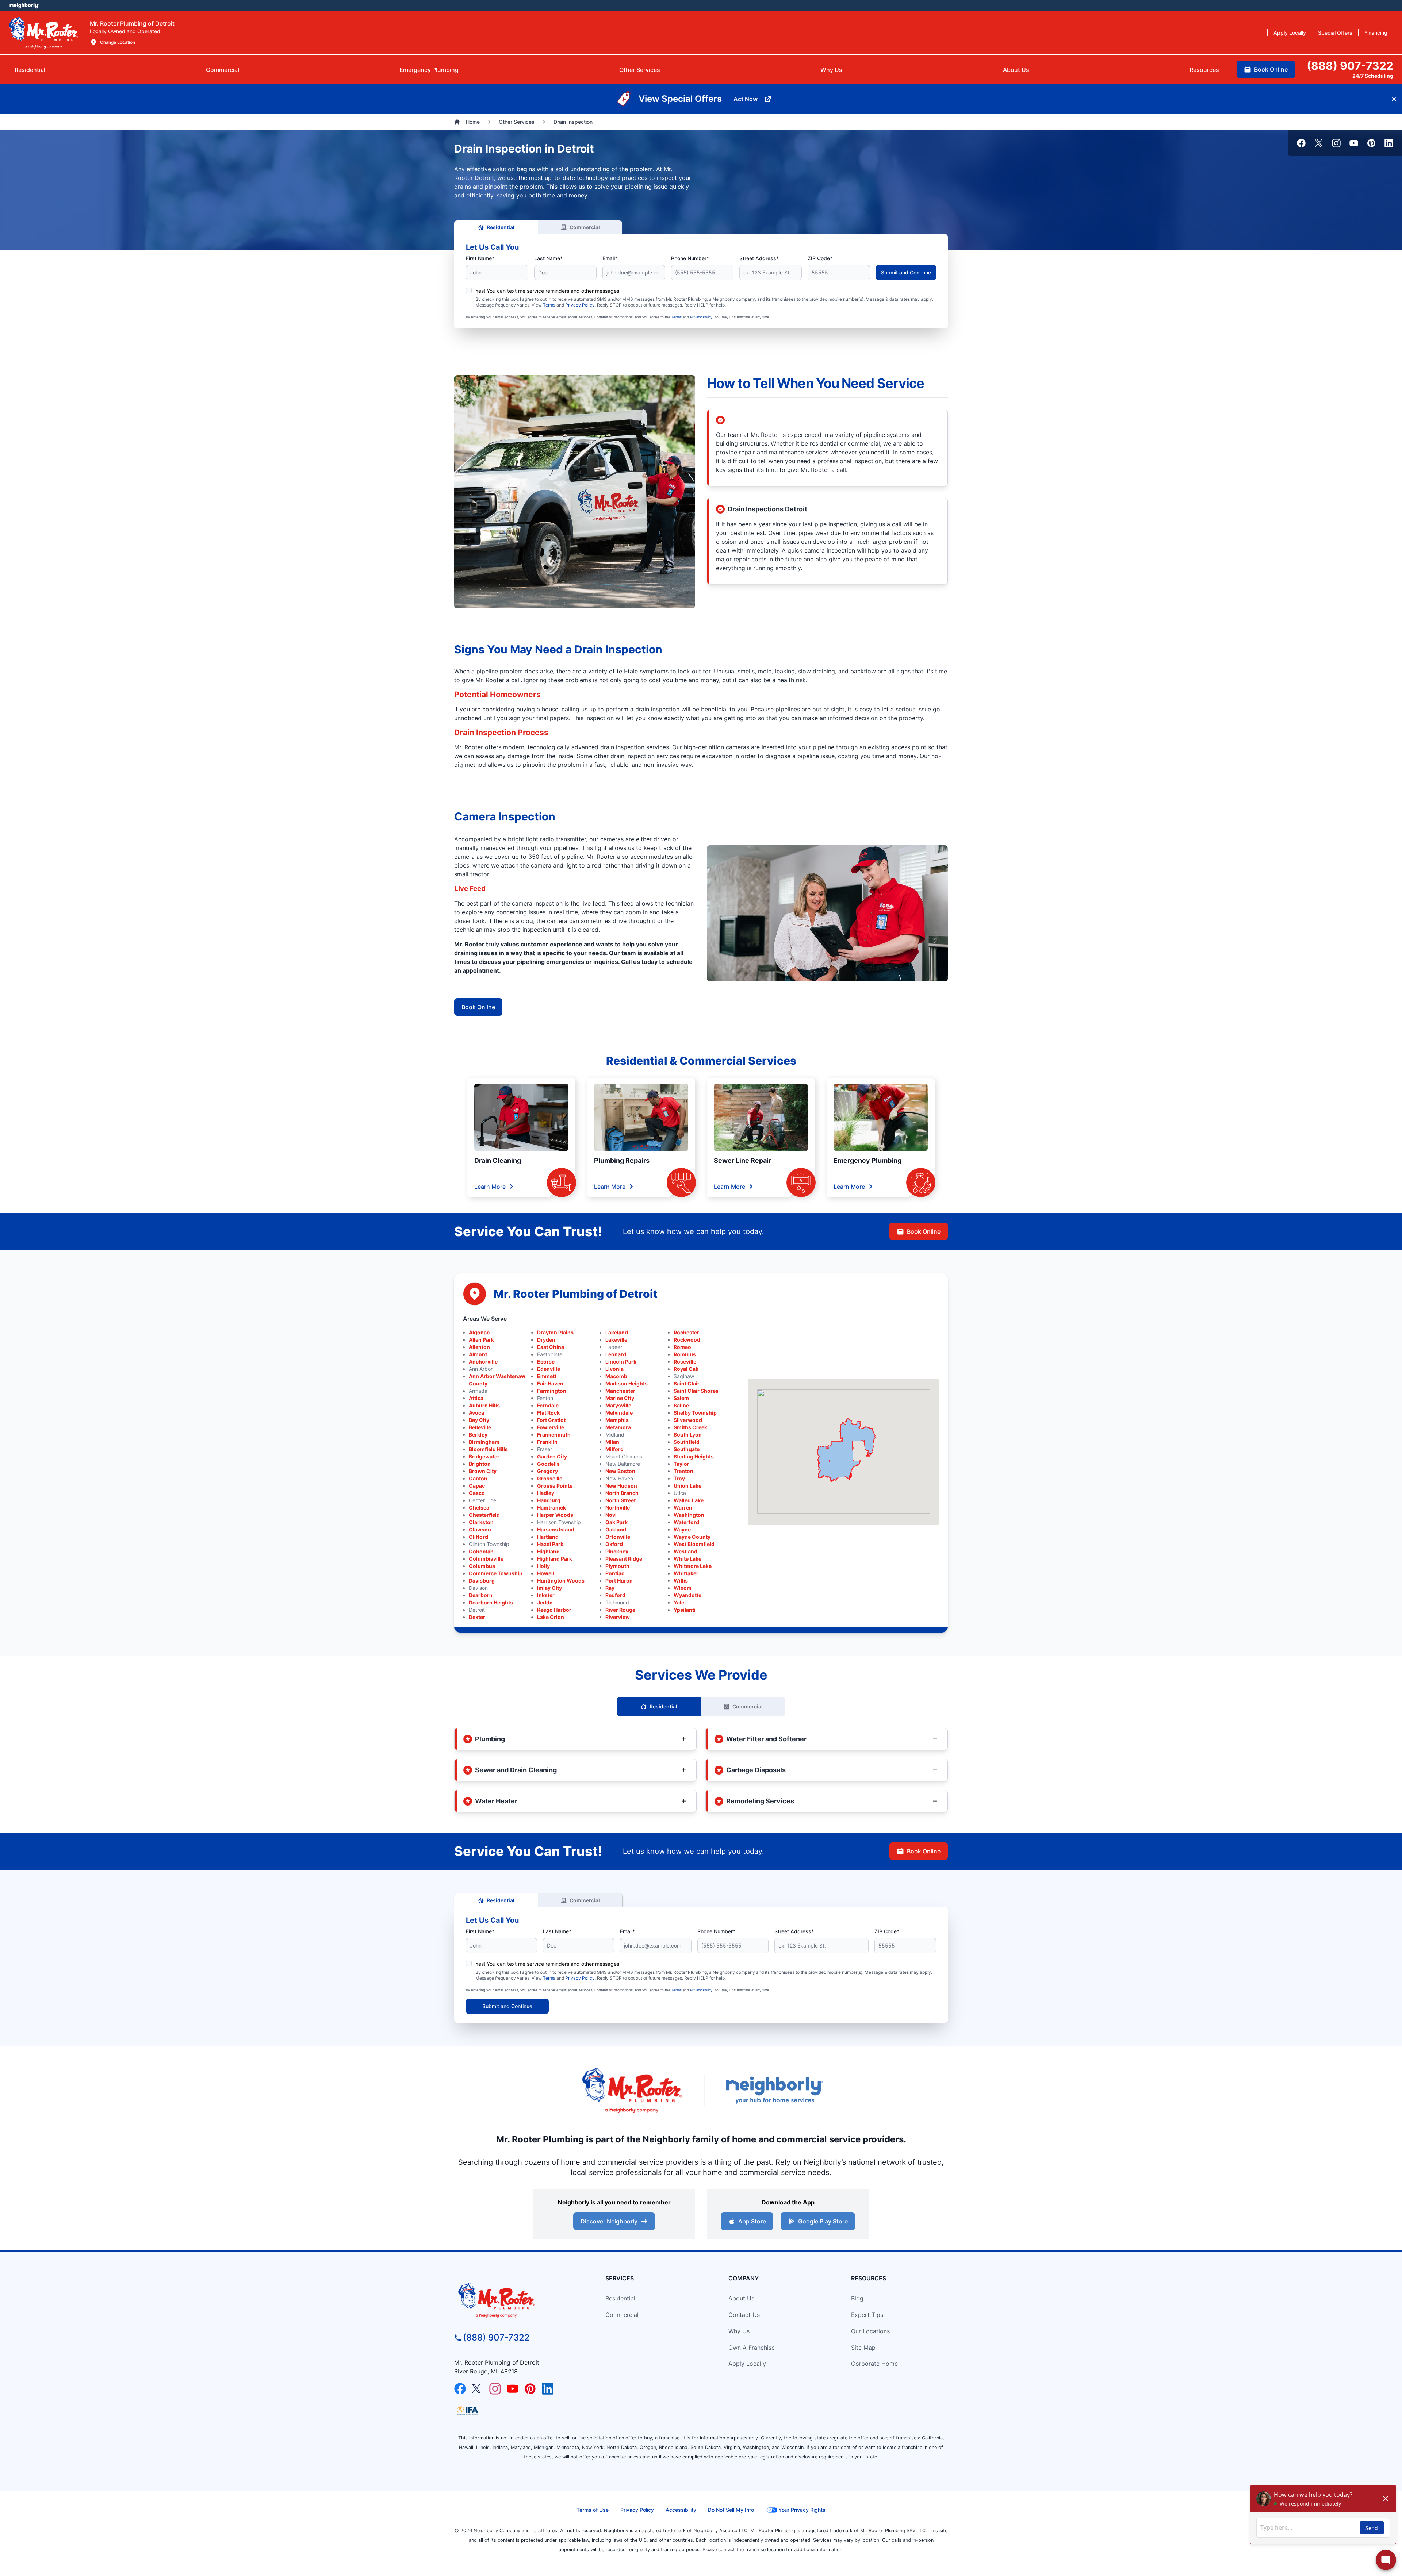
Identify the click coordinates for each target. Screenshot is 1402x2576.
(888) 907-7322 (496, 2337)
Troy (679, 1478)
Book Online (478, 1007)
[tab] (429, 70)
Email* (610, 258)
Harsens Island (556, 1529)
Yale (679, 1602)
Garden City (552, 1456)
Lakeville (616, 1340)
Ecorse (546, 1362)
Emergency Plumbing (867, 1160)
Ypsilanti (685, 1610)
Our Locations (870, 2331)
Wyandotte (687, 1595)
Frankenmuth (554, 1435)
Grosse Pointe (555, 1486)
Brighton (480, 1464)
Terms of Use (593, 2510)
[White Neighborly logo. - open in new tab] (24, 5)
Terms (549, 305)
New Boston (620, 1471)
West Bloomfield (694, 1544)
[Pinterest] (1371, 143)
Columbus (482, 1566)
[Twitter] (1319, 143)
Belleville (480, 1427)
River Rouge (620, 1610)
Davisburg (482, 1581)
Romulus (685, 1354)
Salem (681, 1398)
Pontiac (615, 1573)
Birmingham (484, 1442)
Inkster (546, 1595)
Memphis (617, 1420)
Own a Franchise (752, 2348)
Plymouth (617, 1566)
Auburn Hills (484, 1405)
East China (551, 1347)
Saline (681, 1405)
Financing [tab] (1376, 33)
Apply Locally (747, 2364)
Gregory (547, 1471)
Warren (683, 1508)
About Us (741, 2298)
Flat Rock (548, 1413)
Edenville (549, 1369)
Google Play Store (823, 2221)
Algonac (479, 1332)
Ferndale (548, 1405)
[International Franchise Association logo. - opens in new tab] (468, 2411)
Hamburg (549, 1500)
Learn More (490, 1187)
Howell (546, 1573)
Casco (477, 1493)
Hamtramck (551, 1508)
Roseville (685, 1362)
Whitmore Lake (693, 1566)
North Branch (622, 1493)
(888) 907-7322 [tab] (1350, 66)
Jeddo (545, 1602)
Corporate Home (874, 2364)
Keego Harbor (554, 1610)
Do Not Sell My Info (731, 2510)
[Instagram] (1336, 143)
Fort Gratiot (551, 1420)
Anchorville (483, 1362)
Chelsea (479, 1508)
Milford (614, 1449)
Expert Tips (867, 2315)
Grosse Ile (550, 1478)
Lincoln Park (621, 1362)
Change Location (118, 42)
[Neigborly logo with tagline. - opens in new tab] (774, 2090)
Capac (477, 1486)
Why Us (739, 2331)
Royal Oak (686, 1369)
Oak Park (616, 1522)
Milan (612, 1442)
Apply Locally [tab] (1290, 33)
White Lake (687, 1559)
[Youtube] (1354, 143)
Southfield (687, 1442)
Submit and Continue (906, 272)
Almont (478, 1354)
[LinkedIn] (1389, 143)
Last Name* (548, 258)
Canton (478, 1478)
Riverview (618, 1617)
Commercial (585, 227)
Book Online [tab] (1271, 69)
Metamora (618, 1427)
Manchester (620, 1391)
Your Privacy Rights (802, 2510)
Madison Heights (627, 1383)
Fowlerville (551, 1427)
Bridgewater (484, 1456)
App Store (752, 2221)
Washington (689, 1515)
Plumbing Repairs (622, 1160)
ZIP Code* (820, 258)
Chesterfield (484, 1515)
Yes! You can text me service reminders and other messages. (548, 291)
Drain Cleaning (498, 1160)
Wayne (682, 1529)
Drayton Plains (555, 1332)
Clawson (480, 1529)
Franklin (547, 1442)
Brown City (483, 1471)
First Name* (480, 258)
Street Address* (759, 258)
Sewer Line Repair (742, 1160)
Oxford (614, 1544)
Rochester (686, 1332)
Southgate (687, 1449)
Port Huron (619, 1581)
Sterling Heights (694, 1456)
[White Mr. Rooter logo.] (43, 32)
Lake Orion (551, 1617)
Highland (548, 1551)
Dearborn (481, 1595)
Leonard (616, 1354)
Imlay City (549, 1588)
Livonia (614, 1369)
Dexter (477, 1617)
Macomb (616, 1376)
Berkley (478, 1435)
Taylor (681, 1464)
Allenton (479, 1347)
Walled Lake (689, 1500)
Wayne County (692, 1537)
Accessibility (681, 2510)
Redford (615, 1595)
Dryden (546, 1340)
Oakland (616, 1529)
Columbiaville (486, 1559)
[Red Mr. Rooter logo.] (632, 2090)
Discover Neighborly (609, 2221)
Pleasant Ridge (624, 1559)
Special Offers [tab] (1335, 33)
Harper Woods (555, 1515)
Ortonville (618, 1537)
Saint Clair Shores (696, 1391)
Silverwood (688, 1420)
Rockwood (687, 1340)
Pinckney (617, 1551)
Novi (611, 1515)
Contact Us (744, 2315)
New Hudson (621, 1486)
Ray (610, 1588)
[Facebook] (1301, 143)
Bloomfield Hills (488, 1449)
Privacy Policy (580, 305)
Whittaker (686, 1573)
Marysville (618, 1405)
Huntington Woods (561, 1581)
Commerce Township (496, 1573)
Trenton (683, 1471)
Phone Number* (690, 258)
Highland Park (555, 1559)
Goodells (548, 1464)
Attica (476, 1398)
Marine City (620, 1398)
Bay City (479, 1420)
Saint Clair (687, 1383)
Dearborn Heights (491, 1602)
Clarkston (481, 1522)
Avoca (476, 1413)
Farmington (552, 1391)
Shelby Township (695, 1413)
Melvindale (619, 1413)
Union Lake (687, 1486)
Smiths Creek (690, 1427)
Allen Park (481, 1340)
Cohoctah (481, 1551)
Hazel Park (550, 1544)
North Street (620, 1500)
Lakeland (617, 1332)
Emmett (547, 1376)
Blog (857, 2298)
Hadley (546, 1493)
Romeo (682, 1347)
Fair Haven (550, 1383)
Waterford (686, 1522)
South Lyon (688, 1435)
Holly (543, 1566)
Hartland (548, 1537)
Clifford (478, 1537)
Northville (618, 1508)
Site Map (863, 2348)
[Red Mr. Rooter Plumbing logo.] (517, 2300)
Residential (501, 227)
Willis (681, 1581)
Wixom (683, 1588)
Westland (685, 1551)
